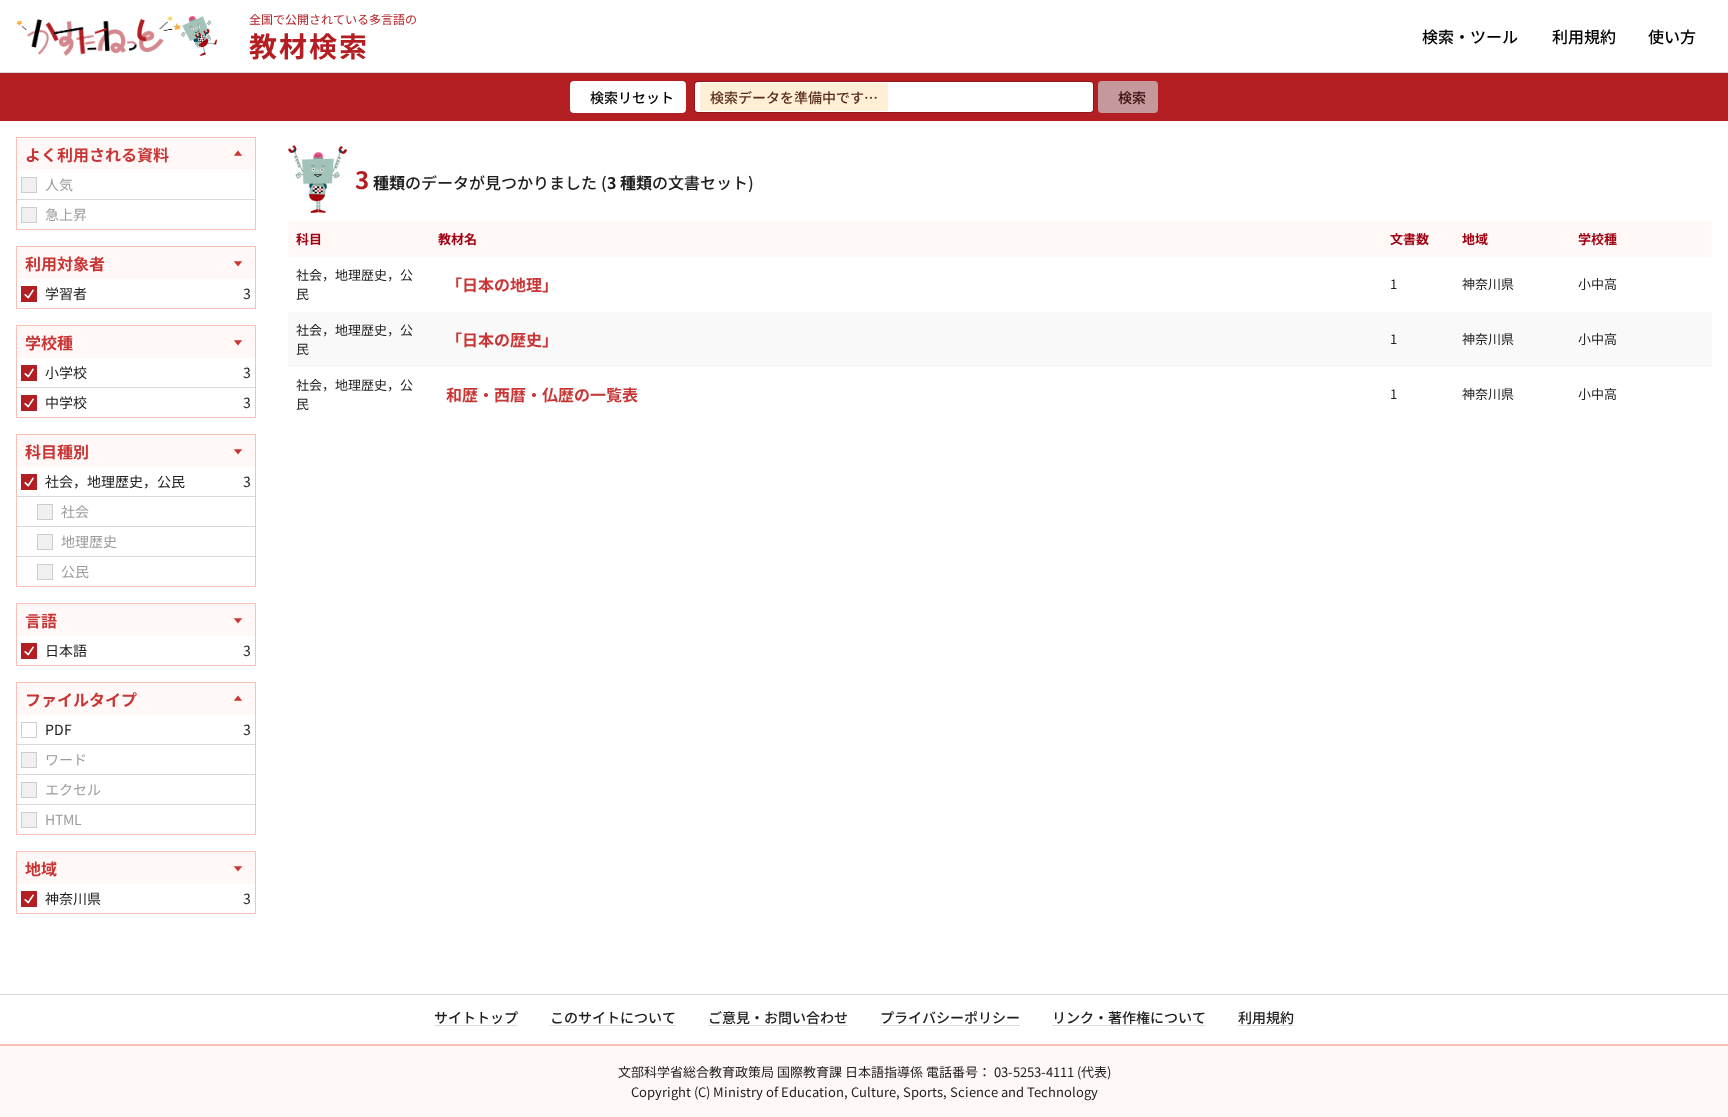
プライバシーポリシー (950, 1017)
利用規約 (1584, 36)
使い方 (1672, 36)
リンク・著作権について (1129, 1017)
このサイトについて (613, 1017)
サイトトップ (476, 1017)
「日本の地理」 (502, 284)
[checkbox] (29, 185)
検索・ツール (1470, 36)
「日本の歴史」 (502, 339)
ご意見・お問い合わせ (778, 1017)
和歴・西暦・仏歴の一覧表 (542, 394)
